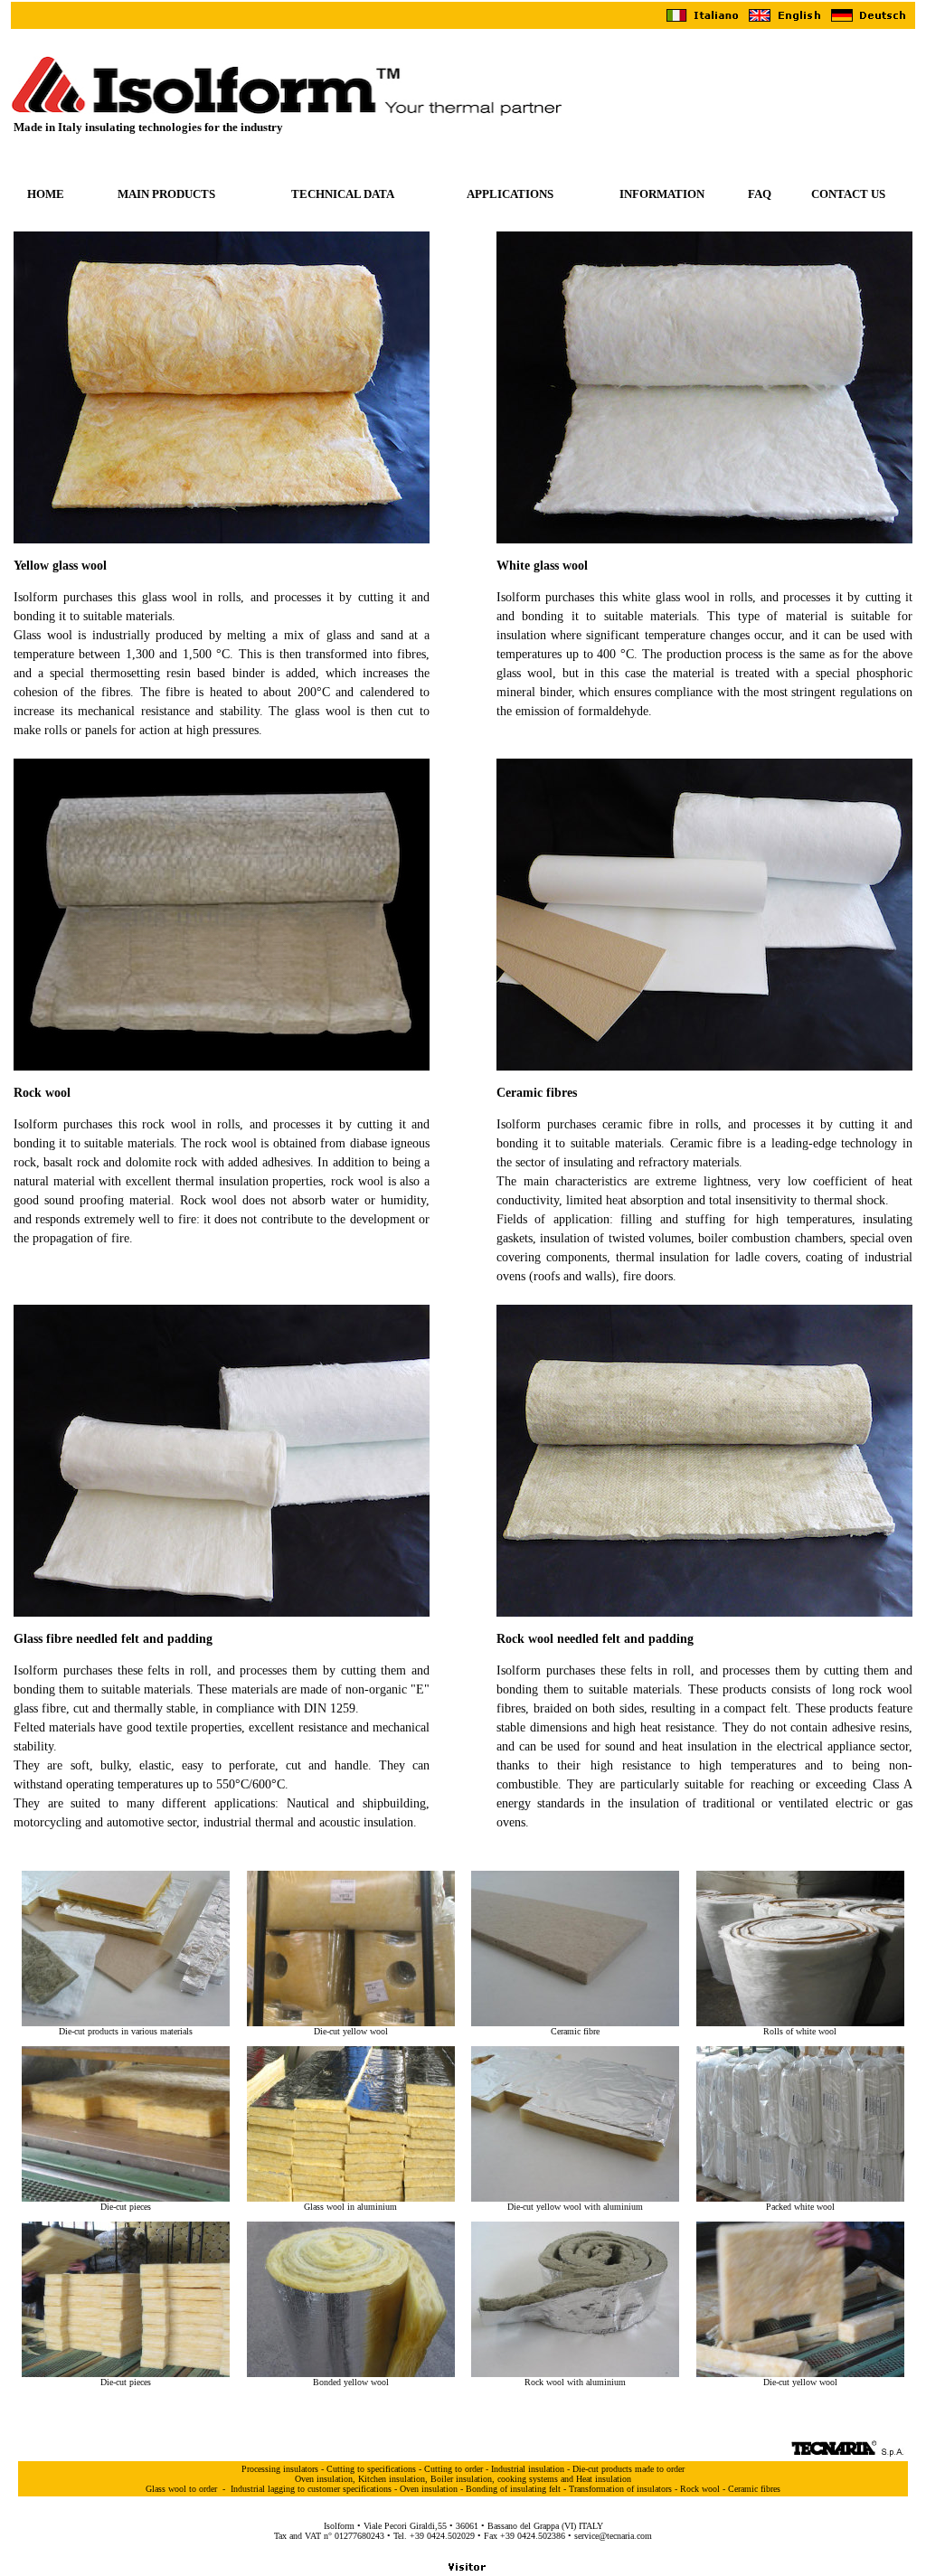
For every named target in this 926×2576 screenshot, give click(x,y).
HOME (46, 194)
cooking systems (528, 2479)
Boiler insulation (461, 2479)
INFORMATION (662, 194)
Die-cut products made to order (628, 2469)
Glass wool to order (181, 2489)
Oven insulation (324, 2479)
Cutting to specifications (371, 2469)
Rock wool (700, 2489)
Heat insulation (604, 2479)
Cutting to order (454, 2469)
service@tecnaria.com (613, 2536)
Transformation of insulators (620, 2489)
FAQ (760, 194)
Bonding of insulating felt (513, 2489)
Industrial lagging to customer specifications (311, 2489)
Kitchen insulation (392, 2479)
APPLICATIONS (510, 194)
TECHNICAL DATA (343, 194)
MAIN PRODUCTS (166, 194)
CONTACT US (848, 194)
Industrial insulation (528, 2469)
